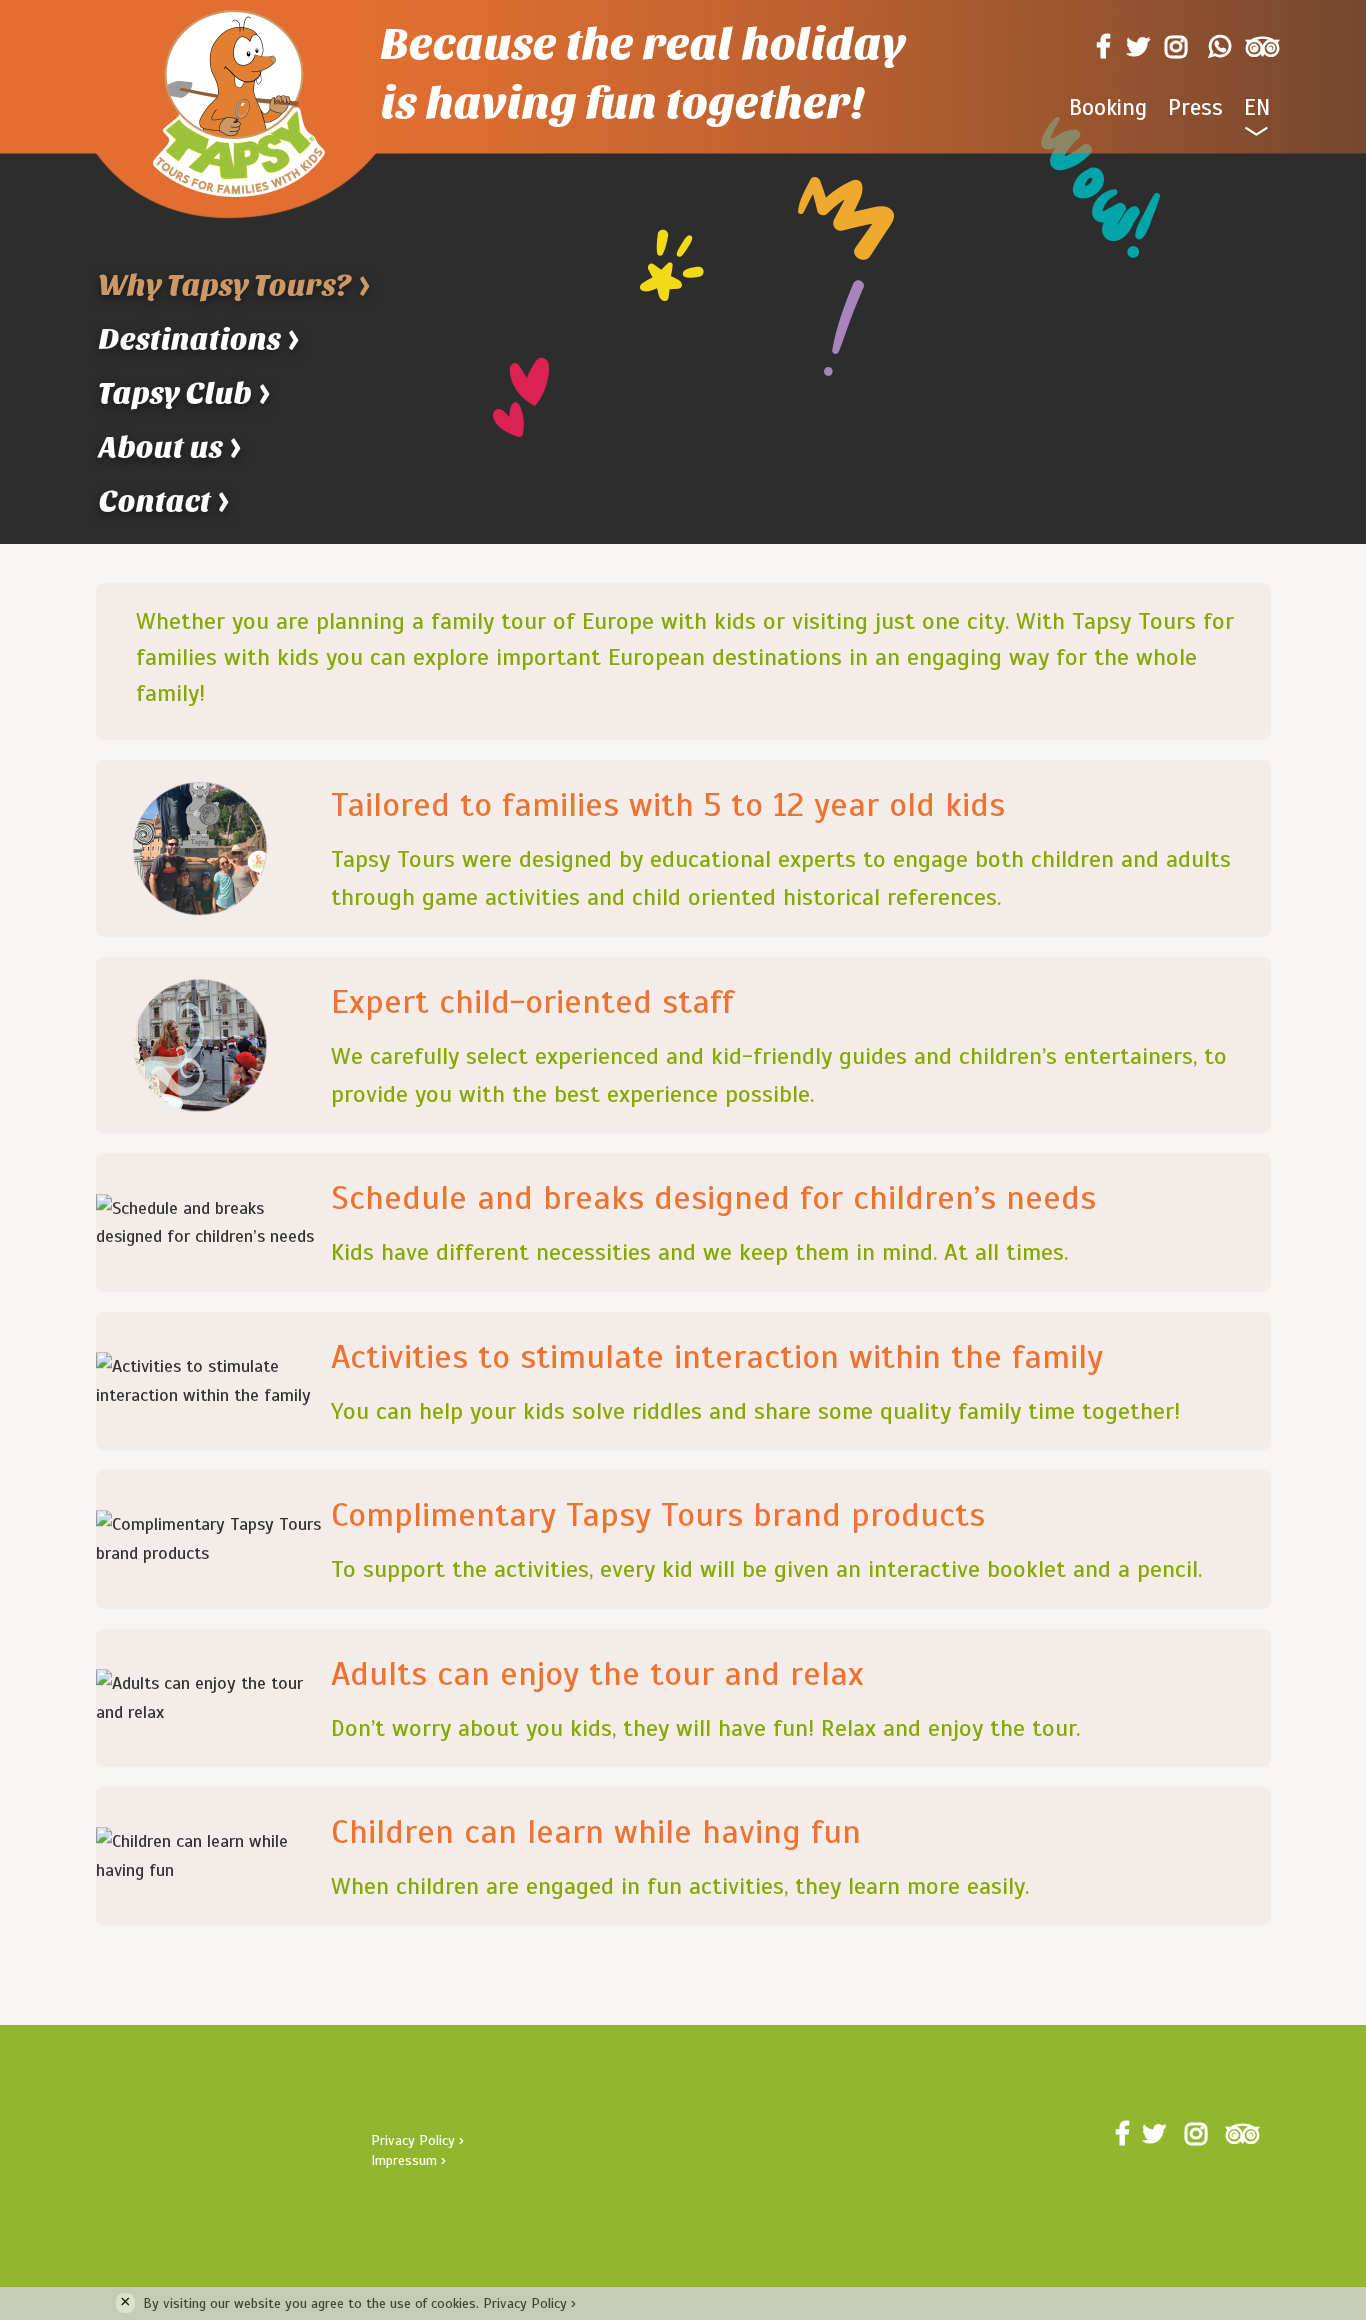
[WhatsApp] (1216, 47)
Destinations (200, 339)
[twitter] (1134, 47)
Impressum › (408, 2160)
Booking (1108, 107)
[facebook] (1099, 47)
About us (171, 447)
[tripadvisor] (1258, 47)
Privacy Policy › (417, 2140)
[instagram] (1175, 47)
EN (1257, 107)
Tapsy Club (186, 393)
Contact (165, 501)
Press (1195, 107)
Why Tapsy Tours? (236, 285)
